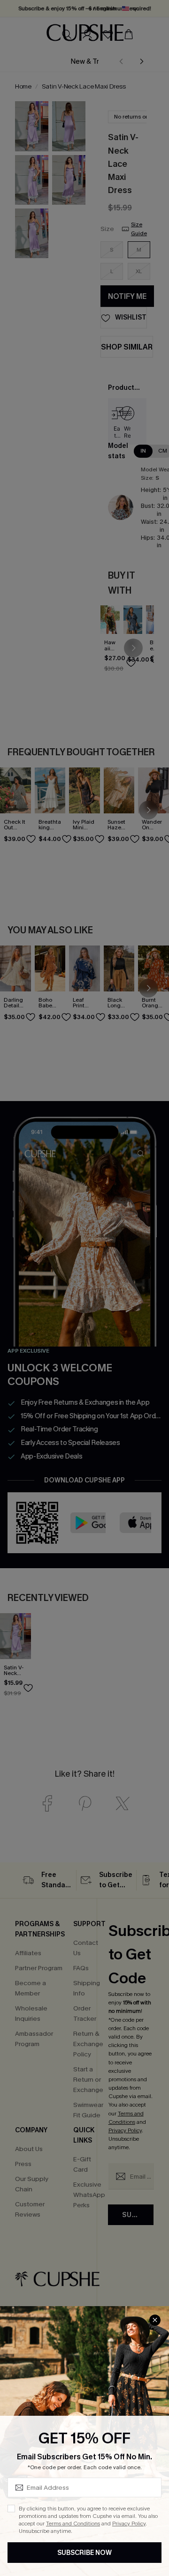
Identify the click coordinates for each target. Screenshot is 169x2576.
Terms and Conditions (73, 2524)
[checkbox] (11, 2509)
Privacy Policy (129, 2524)
